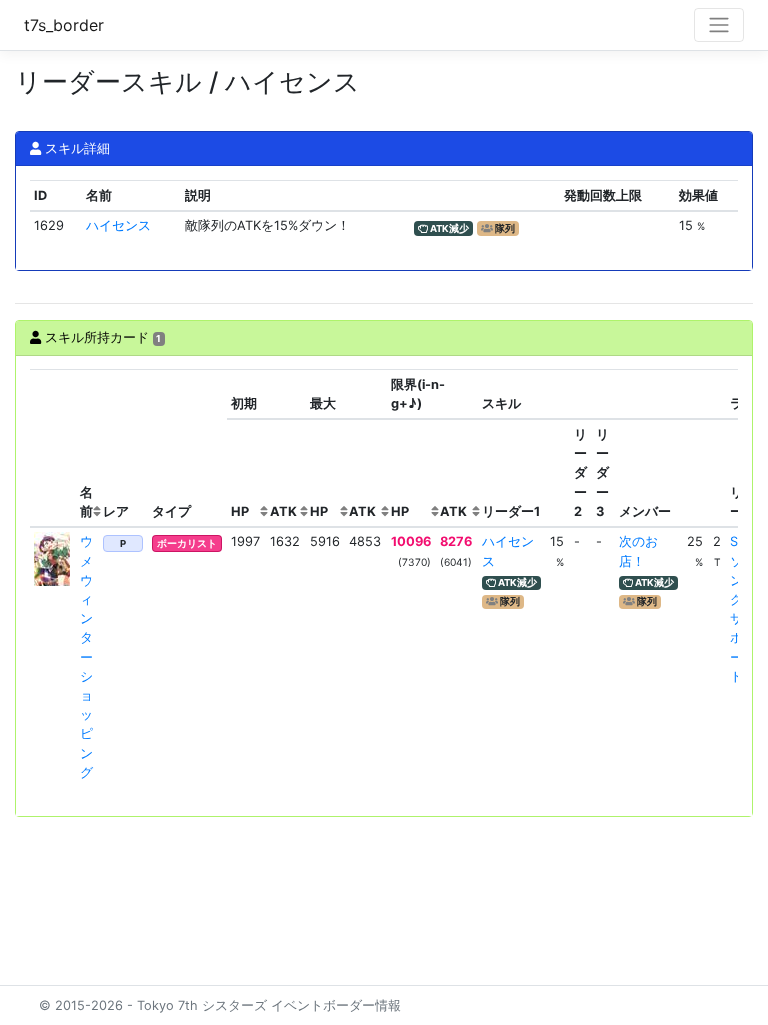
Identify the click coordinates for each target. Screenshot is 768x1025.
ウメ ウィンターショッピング (86, 656)
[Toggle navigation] (719, 25)
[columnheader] (53, 448)
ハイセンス (118, 225)
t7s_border (64, 25)
